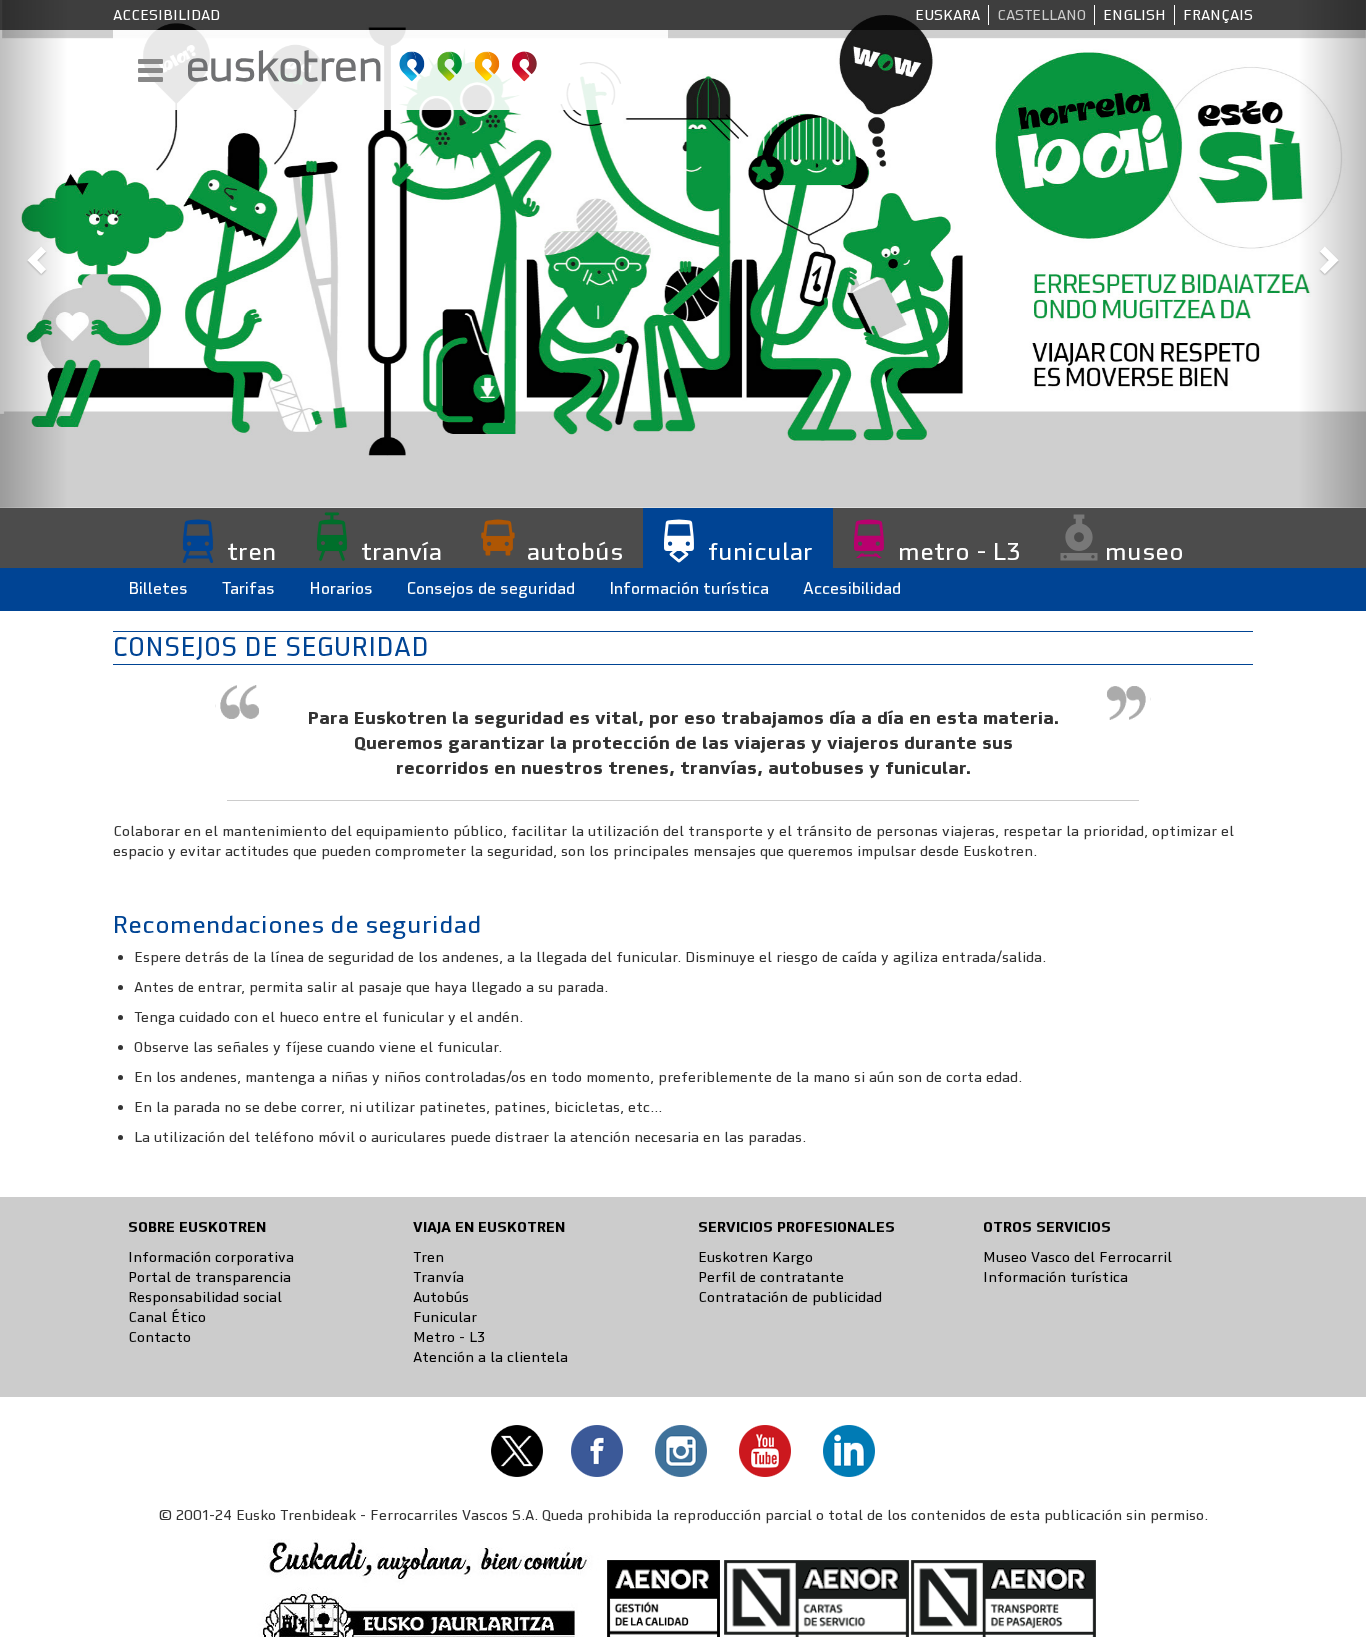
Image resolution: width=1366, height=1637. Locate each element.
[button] (34, 254)
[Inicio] (363, 66)
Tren (428, 1257)
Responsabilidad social (205, 1297)
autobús (575, 551)
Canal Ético (167, 1317)
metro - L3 (959, 551)
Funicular (445, 1317)
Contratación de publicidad (790, 1297)
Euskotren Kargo (755, 1257)
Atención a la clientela (490, 1357)
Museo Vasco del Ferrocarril (1077, 1257)
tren (251, 551)
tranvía (401, 551)
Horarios (341, 588)
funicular (760, 551)
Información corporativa (211, 1257)
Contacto (159, 1337)
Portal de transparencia (209, 1277)
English (1134, 15)
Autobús (441, 1297)
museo (1144, 551)
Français (1218, 15)
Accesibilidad (166, 15)
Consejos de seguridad (491, 588)
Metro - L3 (449, 1337)
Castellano (1041, 15)
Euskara (947, 15)
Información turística (689, 588)
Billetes (158, 588)
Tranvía (438, 1277)
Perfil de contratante (771, 1277)
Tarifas (248, 588)
